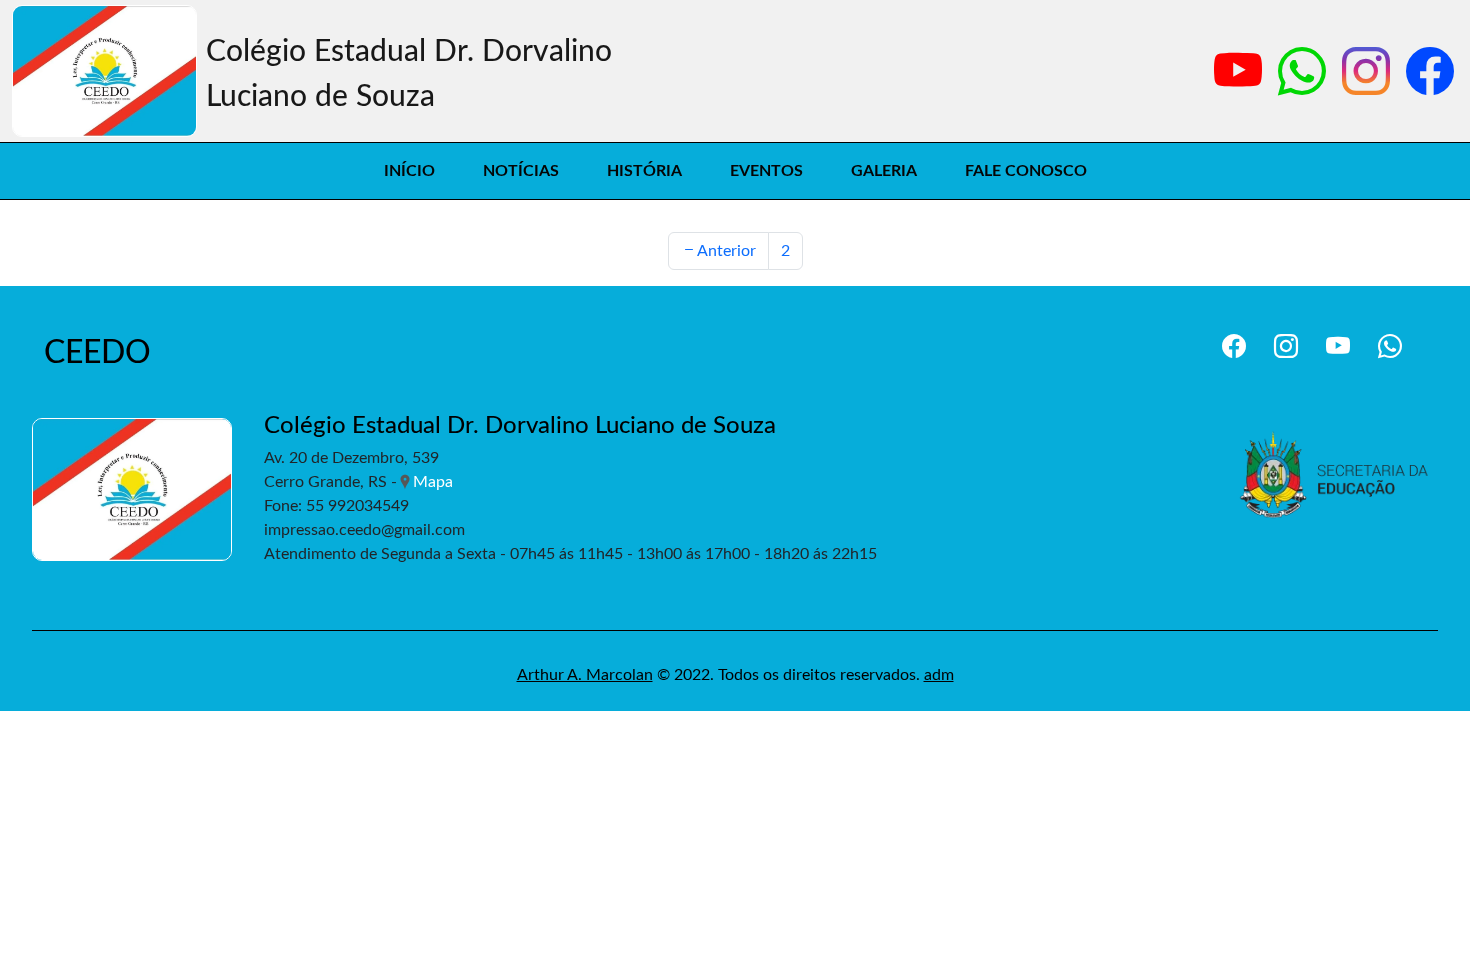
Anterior (726, 251)
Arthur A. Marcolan (585, 675)
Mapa (433, 482)
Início (409, 171)
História (644, 171)
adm (939, 675)
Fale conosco (1026, 171)
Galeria (884, 171)
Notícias (521, 171)
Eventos (766, 171)
